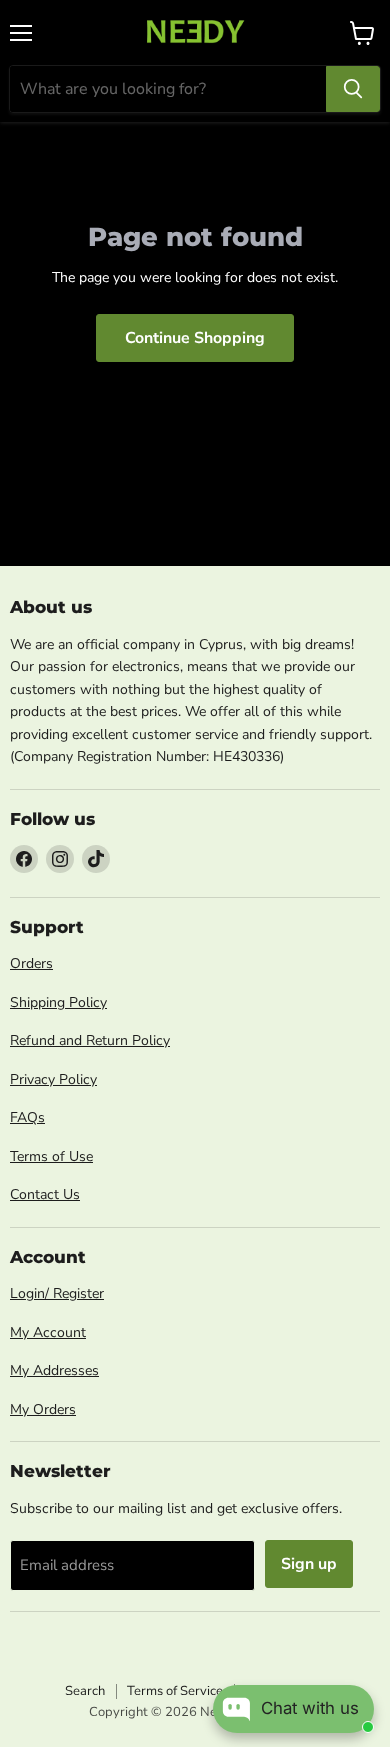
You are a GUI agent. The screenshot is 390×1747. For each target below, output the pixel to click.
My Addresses (54, 1370)
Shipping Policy (58, 1002)
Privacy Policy (53, 1079)
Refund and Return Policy (90, 1040)
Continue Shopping (195, 338)
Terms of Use (51, 1156)
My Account (48, 1332)
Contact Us (45, 1194)
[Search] (353, 89)
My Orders (43, 1409)
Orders (31, 963)
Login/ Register (57, 1293)
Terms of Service (175, 1691)
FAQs (27, 1117)
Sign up (309, 1564)
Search (85, 1691)
